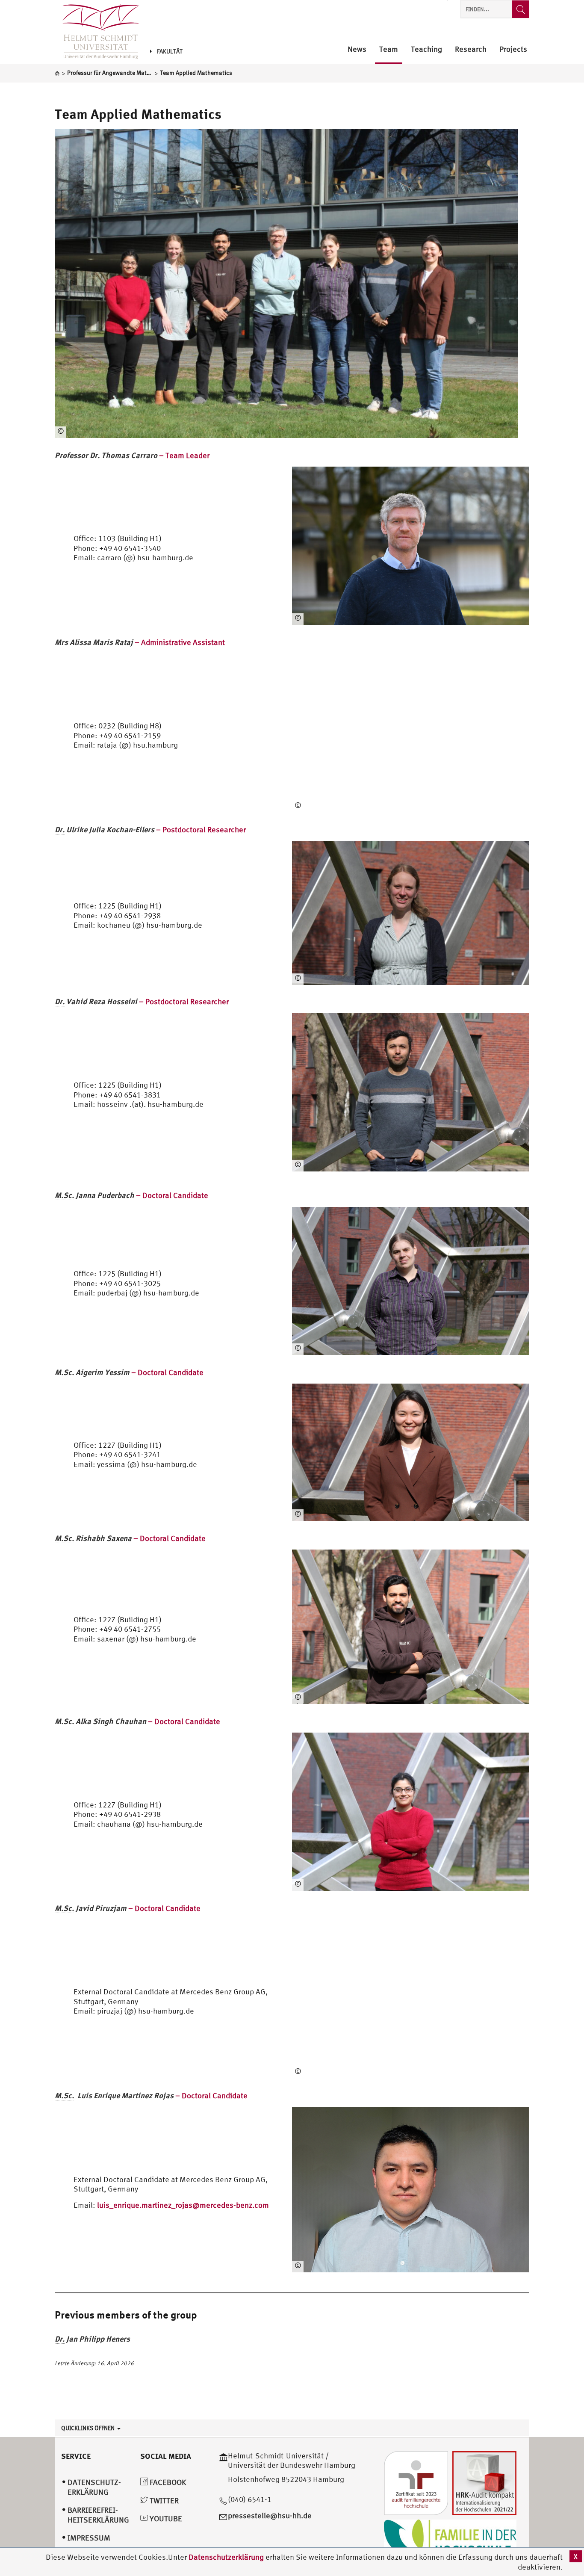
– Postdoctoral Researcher (150, 830)
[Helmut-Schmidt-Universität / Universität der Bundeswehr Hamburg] (97, 32)
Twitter (163, 2501)
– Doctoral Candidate (131, 1195)
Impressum (89, 2538)
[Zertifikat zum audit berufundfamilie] (416, 2482)
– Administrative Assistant (140, 642)
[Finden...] (520, 9)
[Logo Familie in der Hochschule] (450, 2540)
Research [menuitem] (471, 49)
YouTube (165, 2518)
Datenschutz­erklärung (94, 2487)
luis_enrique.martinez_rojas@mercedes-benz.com (183, 2205)
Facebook (167, 2482)
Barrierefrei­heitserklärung (98, 2515)
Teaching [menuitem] (426, 49)
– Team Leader (132, 455)
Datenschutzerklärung (226, 2557)
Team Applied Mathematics (138, 114)
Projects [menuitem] (513, 49)
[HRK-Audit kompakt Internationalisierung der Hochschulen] (484, 2482)
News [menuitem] (357, 49)
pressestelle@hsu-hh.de (270, 2515)
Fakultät (170, 51)
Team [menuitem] (389, 49)
